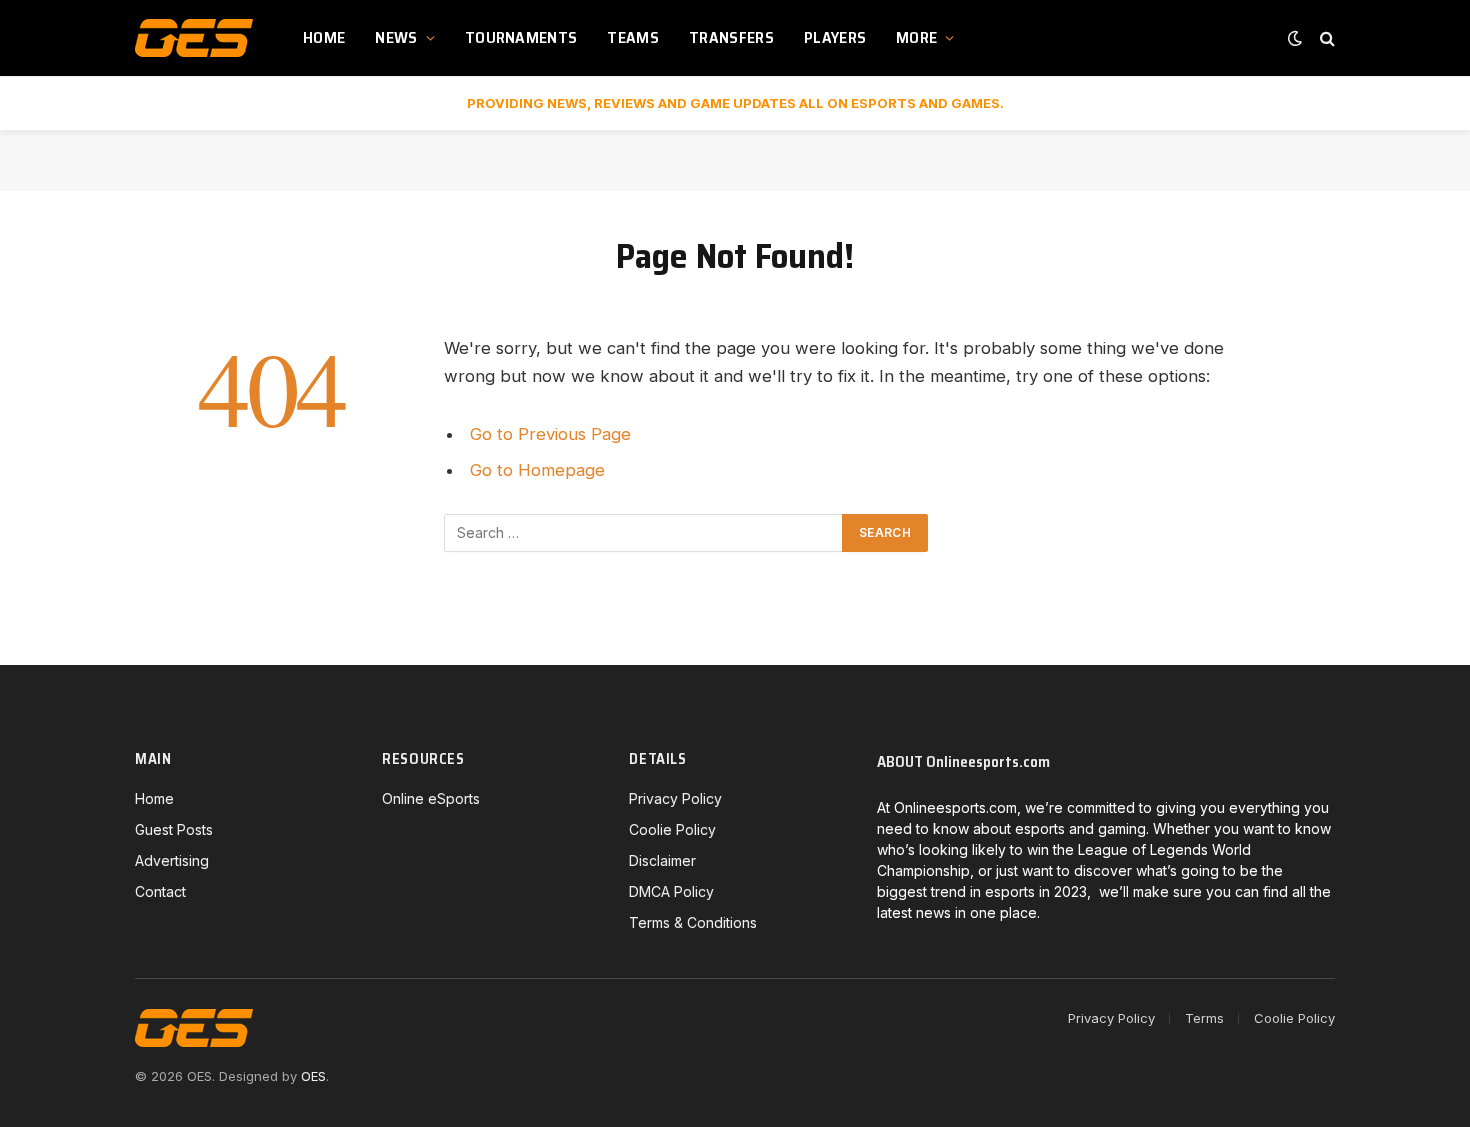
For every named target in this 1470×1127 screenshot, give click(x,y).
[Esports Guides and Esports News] (194, 38)
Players (835, 37)
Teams (633, 37)
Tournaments (521, 37)
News (396, 37)
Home (324, 37)
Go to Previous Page (550, 434)
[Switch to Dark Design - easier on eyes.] (1295, 38)
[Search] (1325, 38)
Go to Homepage (537, 470)
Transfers (731, 37)
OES (313, 1076)
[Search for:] (644, 533)
